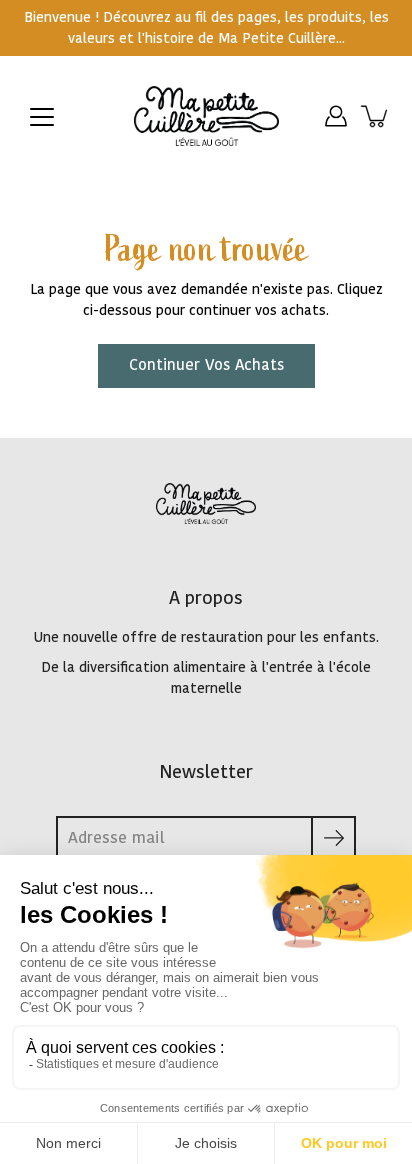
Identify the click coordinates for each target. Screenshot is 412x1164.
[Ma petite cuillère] (206, 116)
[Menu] (42, 117)
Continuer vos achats (206, 365)
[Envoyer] (333, 838)
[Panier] (376, 116)
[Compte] (336, 116)
